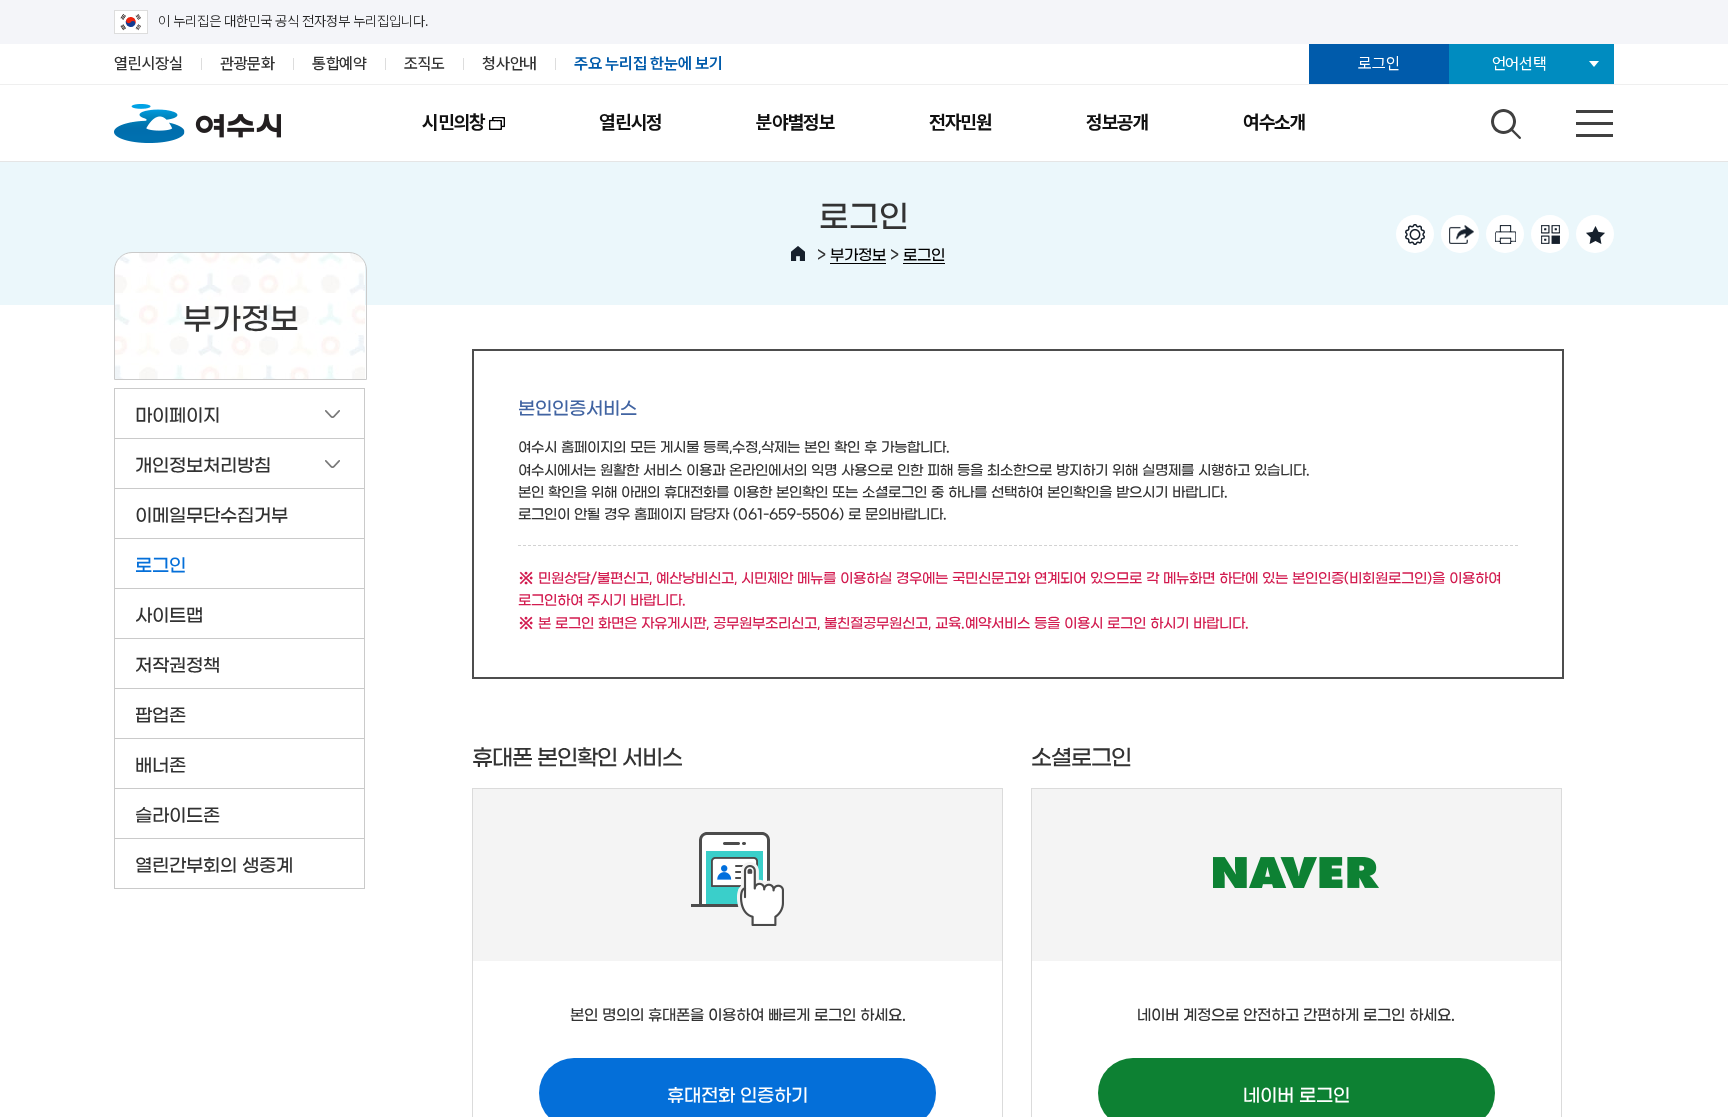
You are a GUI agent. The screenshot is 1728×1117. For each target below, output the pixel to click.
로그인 (1378, 63)
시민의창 (430, 136)
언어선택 (1519, 63)
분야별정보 (795, 122)
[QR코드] (1550, 234)
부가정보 (858, 253)
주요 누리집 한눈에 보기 (648, 63)
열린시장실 (148, 63)
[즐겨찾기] (1595, 234)
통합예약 (339, 63)
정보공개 (1117, 122)
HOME (798, 254)
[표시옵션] (1415, 234)
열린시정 (630, 122)
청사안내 (509, 63)
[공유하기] (1460, 234)
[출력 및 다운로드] (1505, 234)
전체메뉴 (1577, 119)
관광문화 (247, 63)
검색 (1503, 119)
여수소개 (1274, 122)
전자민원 (960, 122)
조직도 (424, 63)
